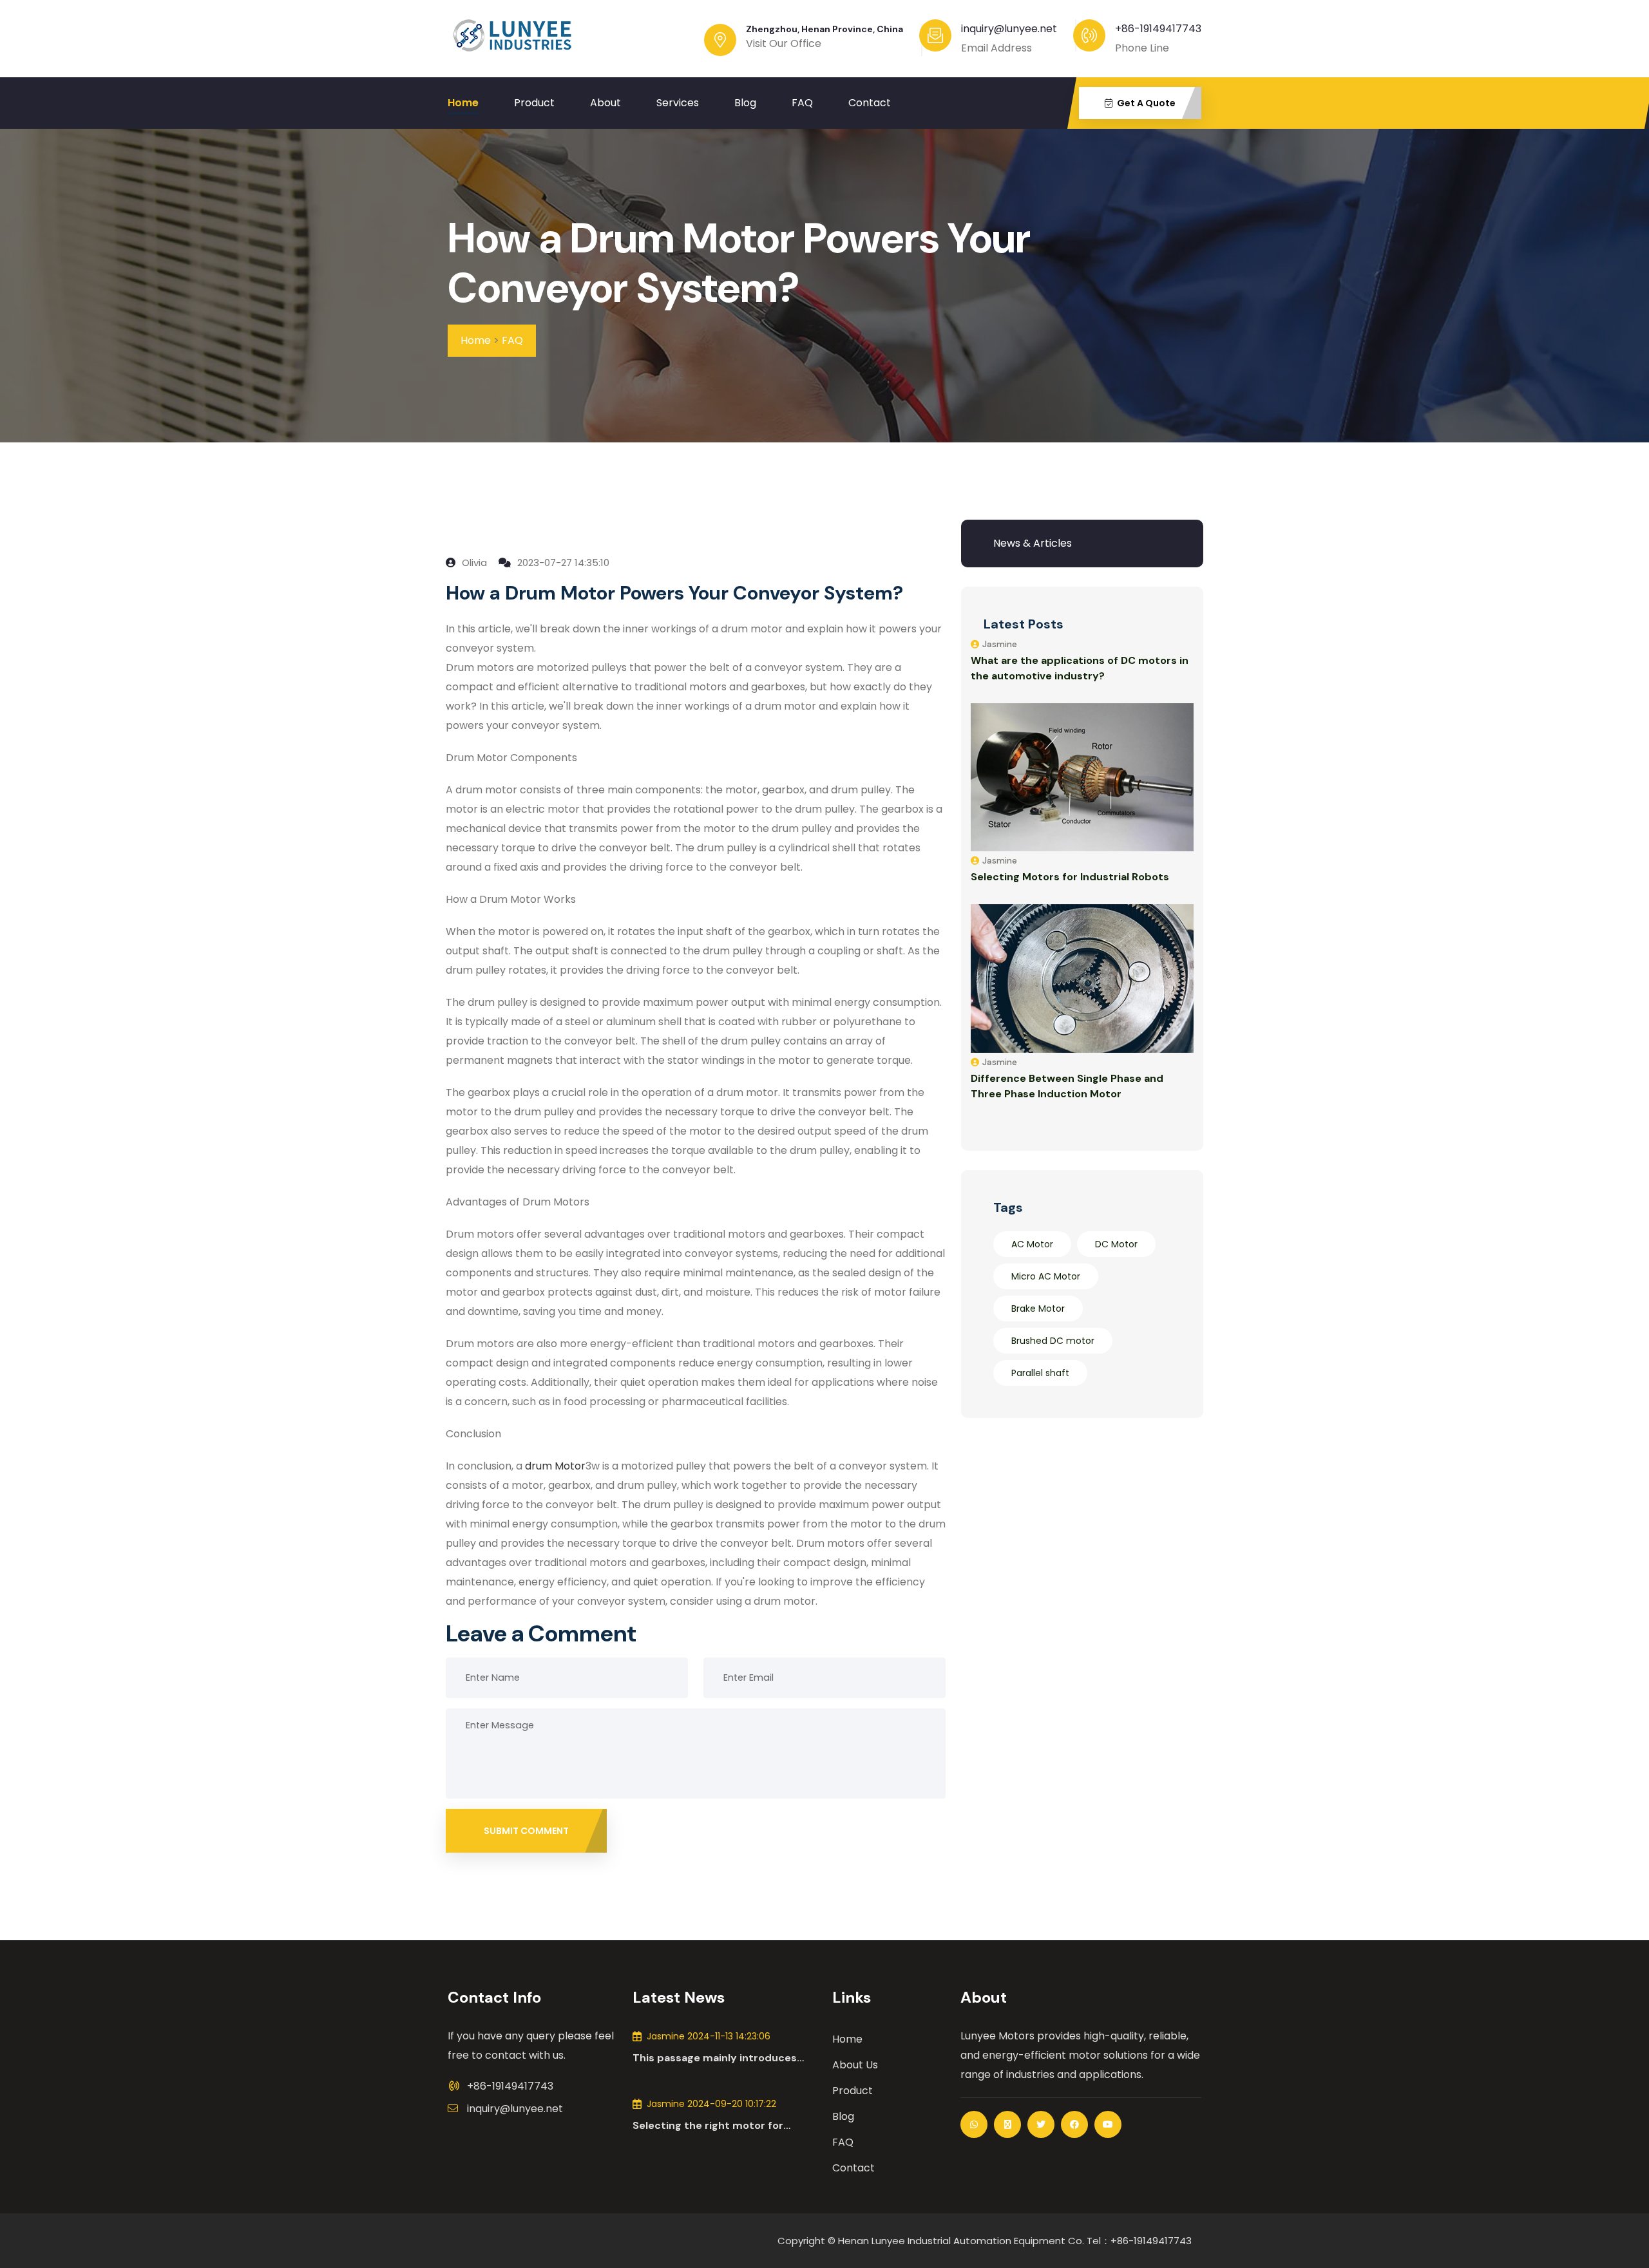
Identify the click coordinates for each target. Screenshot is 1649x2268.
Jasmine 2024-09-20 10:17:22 (711, 2104)
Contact (870, 103)
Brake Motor (1038, 1309)
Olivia (473, 562)
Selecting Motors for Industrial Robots (1070, 877)
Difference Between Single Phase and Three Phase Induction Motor (1067, 1086)
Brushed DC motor (1053, 1341)
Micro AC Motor (1046, 1276)
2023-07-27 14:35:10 (562, 562)
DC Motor (1116, 1244)
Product (534, 103)
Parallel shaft (1040, 1373)
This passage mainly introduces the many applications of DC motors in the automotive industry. (724, 2058)
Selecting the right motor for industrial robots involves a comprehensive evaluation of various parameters (708, 2126)
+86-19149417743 (1158, 29)
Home (463, 103)
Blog (745, 103)
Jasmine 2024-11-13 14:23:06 (709, 2036)
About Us (855, 2065)
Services (678, 103)
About (605, 103)
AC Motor (1032, 1244)
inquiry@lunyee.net (515, 2109)
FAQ (802, 103)
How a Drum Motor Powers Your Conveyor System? (739, 263)
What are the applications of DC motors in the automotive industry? (1080, 668)
